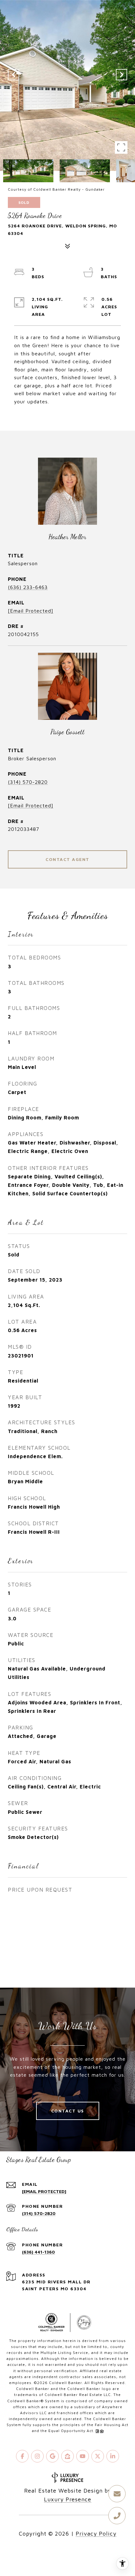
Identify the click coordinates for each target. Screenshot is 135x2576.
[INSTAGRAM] (37, 2456)
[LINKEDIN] (113, 2456)
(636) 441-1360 (38, 2252)
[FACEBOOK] (22, 2456)
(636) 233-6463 (28, 587)
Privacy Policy (96, 2534)
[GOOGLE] (52, 2456)
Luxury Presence (68, 2499)
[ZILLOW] (67, 2456)
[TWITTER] (98, 2456)
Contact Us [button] (68, 2111)
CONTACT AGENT (67, 859)
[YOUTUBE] (83, 2456)
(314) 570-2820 (28, 782)
